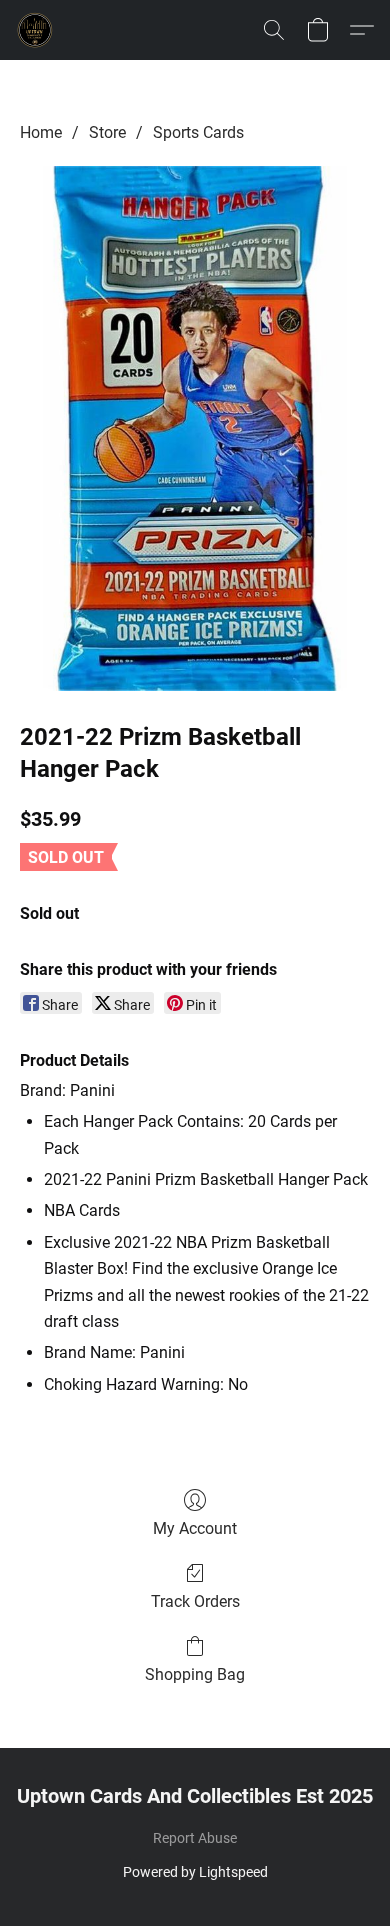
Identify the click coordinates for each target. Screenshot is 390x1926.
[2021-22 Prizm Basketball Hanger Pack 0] (195, 428)
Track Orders (195, 1601)
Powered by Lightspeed (195, 1872)
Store (107, 132)
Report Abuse (195, 1838)
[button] (36, 30)
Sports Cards (198, 132)
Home (41, 132)
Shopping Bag (195, 1674)
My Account (195, 1528)
